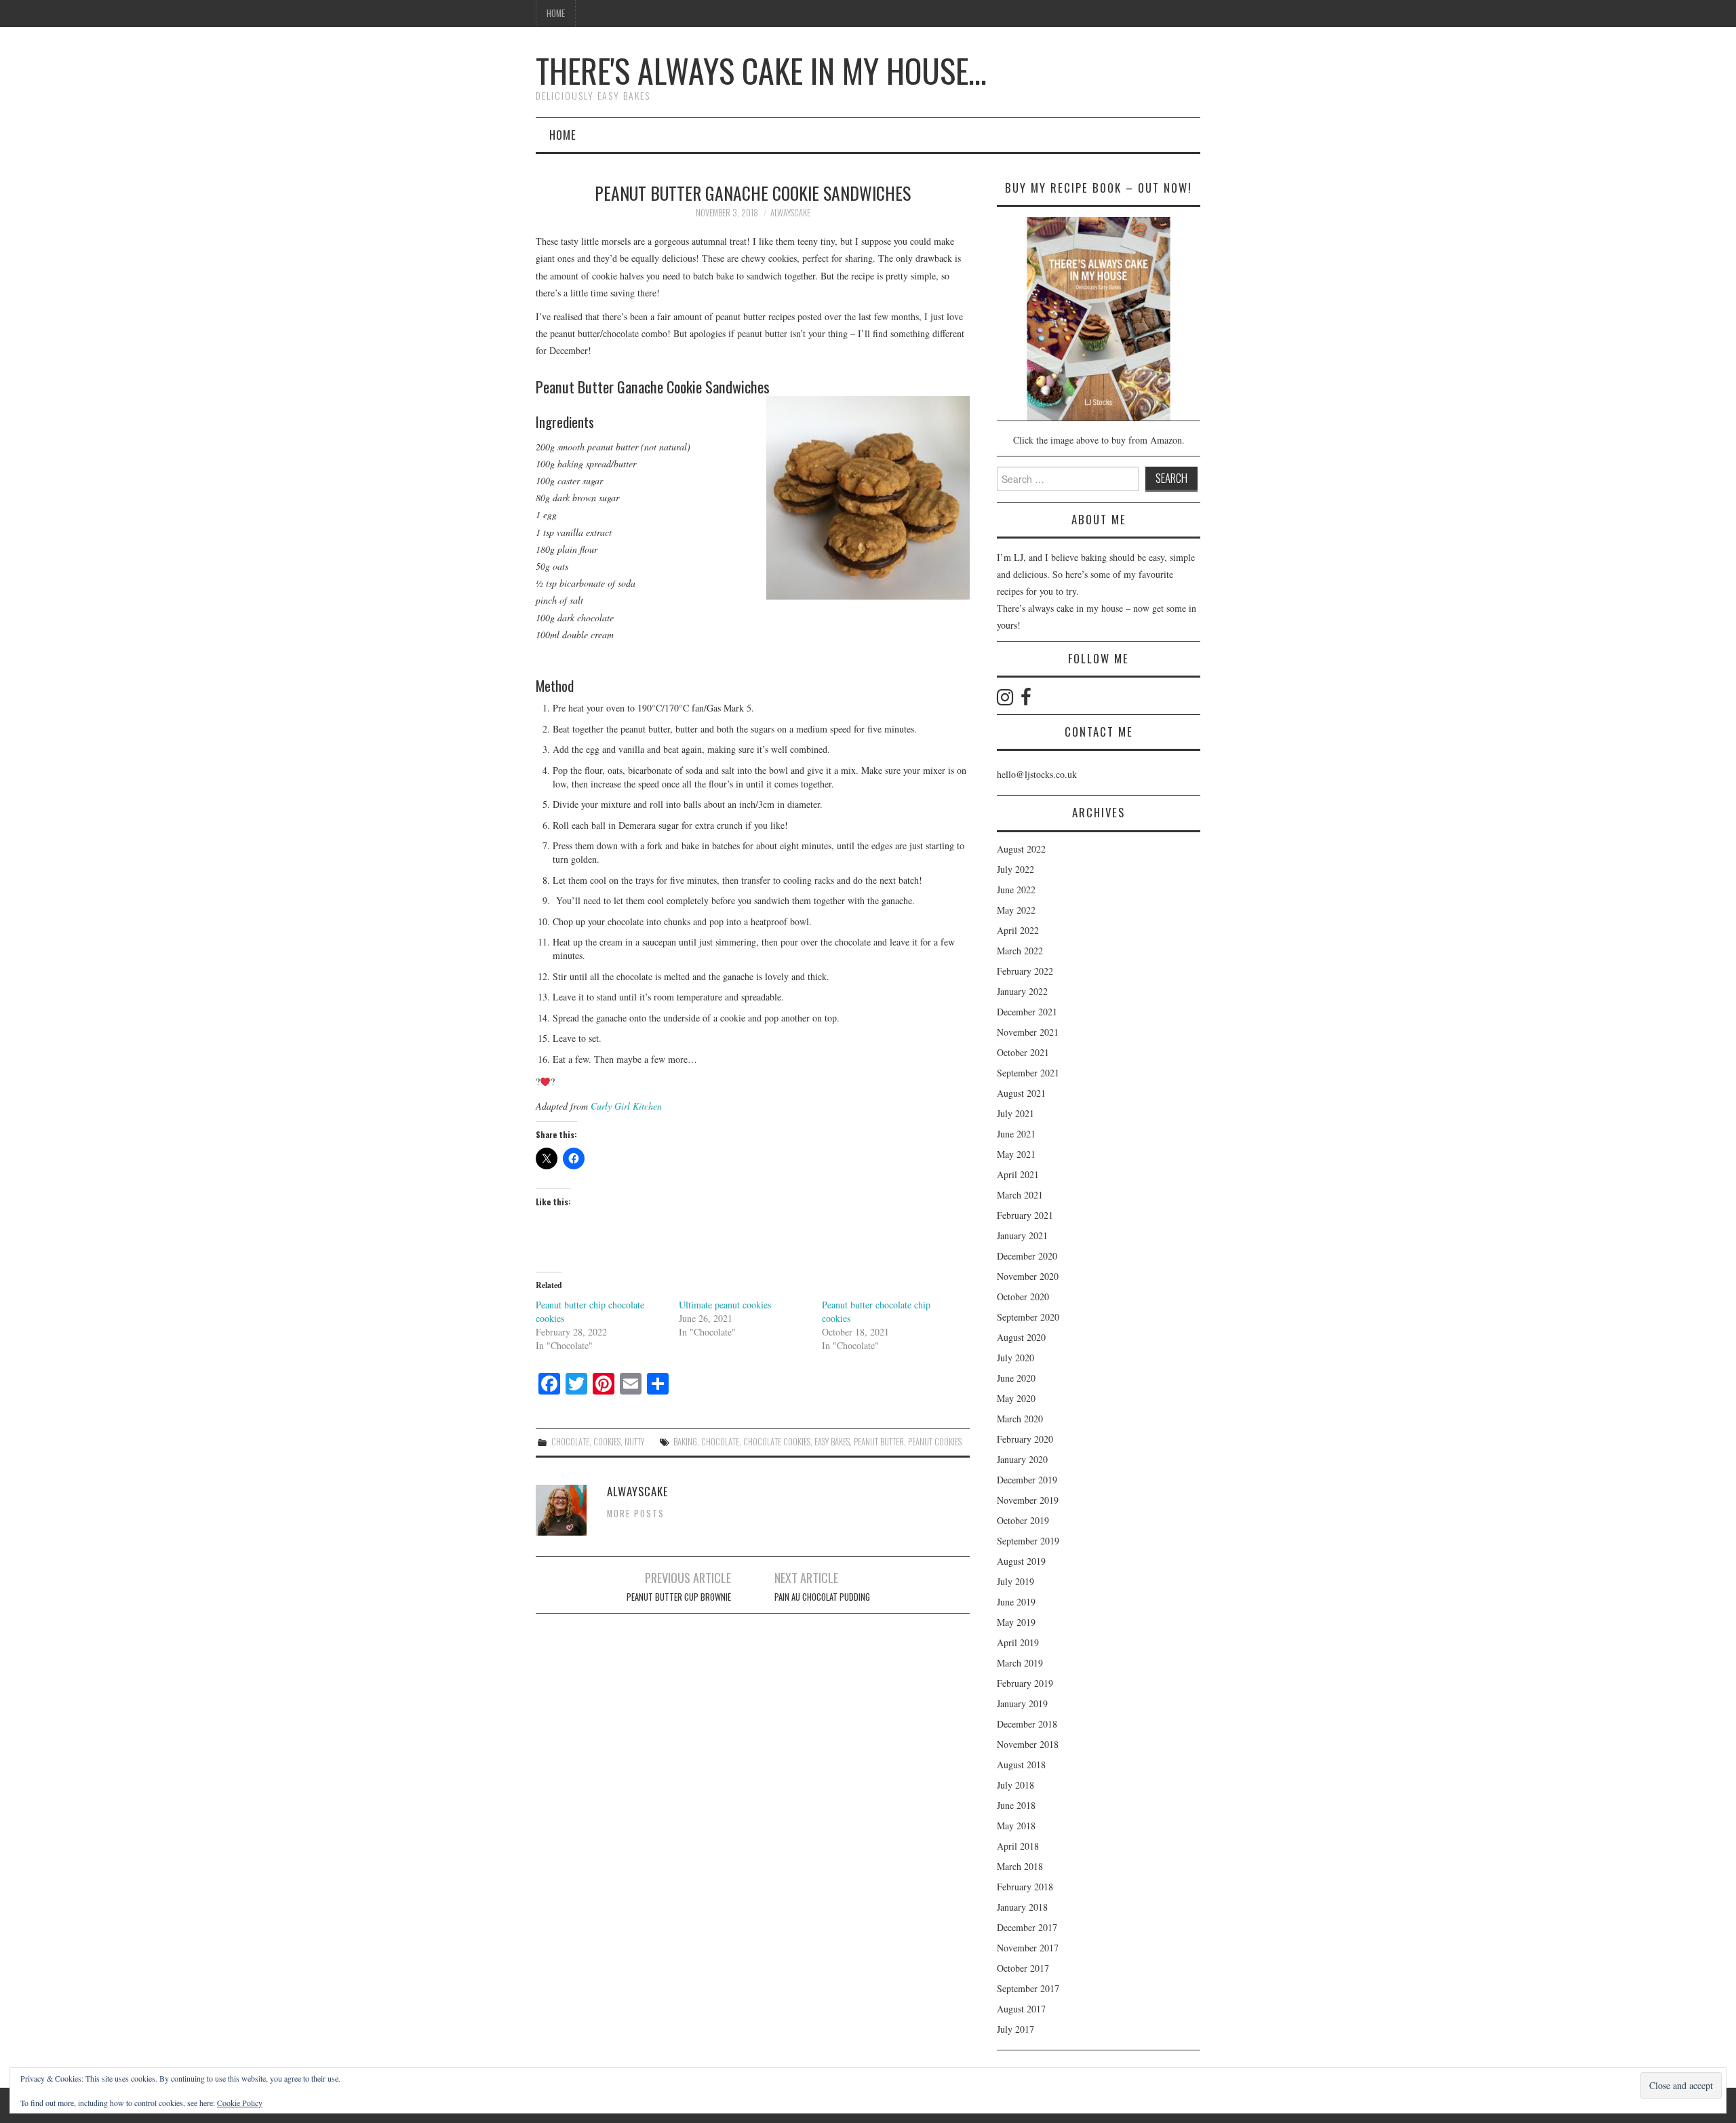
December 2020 (1027, 1256)
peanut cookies (935, 1442)
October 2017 (1023, 1968)
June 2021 (1016, 1134)
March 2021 (1020, 1195)
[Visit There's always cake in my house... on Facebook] (1026, 700)
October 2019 (1023, 1520)
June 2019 (1016, 1602)
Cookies (607, 1442)
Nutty (634, 1442)
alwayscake (790, 213)
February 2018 (1025, 1887)
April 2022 (1018, 930)
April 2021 (1018, 1174)
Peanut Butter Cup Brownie (679, 1597)
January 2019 (1022, 1703)
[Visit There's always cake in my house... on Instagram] (1005, 700)
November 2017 (1028, 1948)
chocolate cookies (777, 1442)
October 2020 (1023, 1297)
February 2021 (1025, 1215)
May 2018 (1016, 1826)
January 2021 (1022, 1235)
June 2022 (1016, 890)
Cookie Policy (240, 2103)
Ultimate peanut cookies (725, 1305)
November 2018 (1028, 1744)
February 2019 (1025, 1683)
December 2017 (1027, 1927)
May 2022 (1016, 910)
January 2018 (1022, 1907)
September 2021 (1028, 1073)
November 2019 (1028, 1500)
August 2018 (1021, 1765)
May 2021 (1016, 1154)
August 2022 (1021, 849)
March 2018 (1020, 1866)
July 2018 (1015, 1785)
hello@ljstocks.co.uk (1037, 774)
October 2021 (1023, 1052)
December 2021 (1027, 1012)
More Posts (636, 1514)
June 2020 (1016, 1378)
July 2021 (1015, 1113)
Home (556, 13)
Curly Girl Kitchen (626, 1106)
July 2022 (1015, 869)
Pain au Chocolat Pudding (822, 1597)
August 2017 (1021, 2009)
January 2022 (1022, 991)
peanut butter (879, 1442)
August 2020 (1021, 1337)
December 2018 (1027, 1724)
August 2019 (1021, 1561)
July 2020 (1015, 1358)
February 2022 (1025, 971)
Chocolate (570, 1442)
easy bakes (832, 1442)
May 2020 (1016, 1398)
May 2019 (1016, 1622)
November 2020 (1028, 1276)
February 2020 (1025, 1439)
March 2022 (1020, 951)
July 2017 (1015, 2029)
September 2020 (1028, 1317)
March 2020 (1020, 1419)
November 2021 (1028, 1032)
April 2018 (1018, 1846)
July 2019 (1015, 1581)
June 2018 (1016, 1805)
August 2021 (1021, 1093)
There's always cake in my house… (761, 70)
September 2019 (1028, 1541)
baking (685, 1442)
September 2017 (1028, 1988)
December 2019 (1027, 1480)
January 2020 (1022, 1459)
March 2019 (1020, 1663)
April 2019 (1018, 1642)
